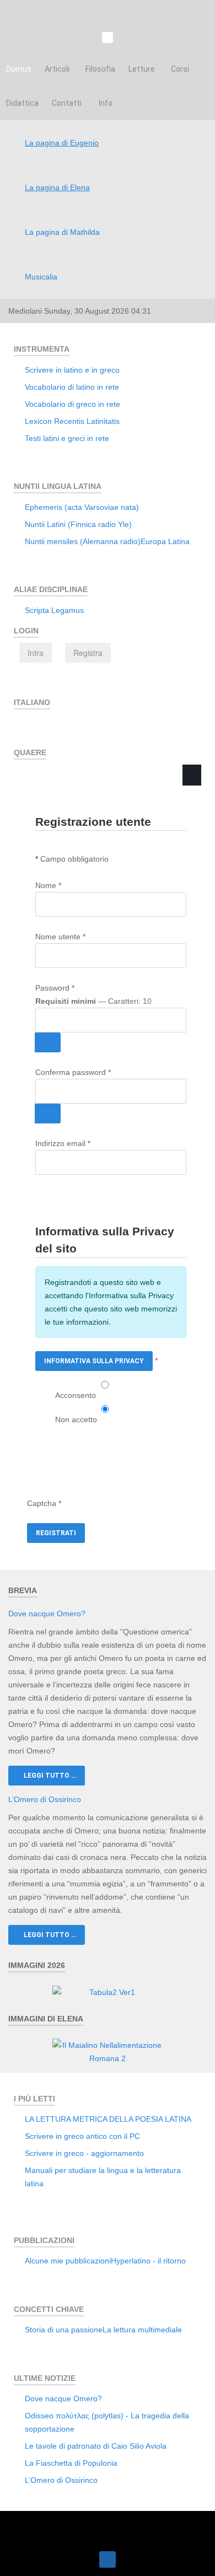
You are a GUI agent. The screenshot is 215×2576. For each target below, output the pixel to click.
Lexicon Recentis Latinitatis (72, 421)
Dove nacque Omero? (47, 1614)
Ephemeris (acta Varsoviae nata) (82, 507)
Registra (88, 653)
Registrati (56, 1533)
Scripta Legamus (54, 610)
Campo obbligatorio (72, 859)
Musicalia (41, 277)
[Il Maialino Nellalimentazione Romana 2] (108, 2051)
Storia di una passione (64, 2330)
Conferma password (73, 1072)
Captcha (44, 1503)
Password (55, 988)
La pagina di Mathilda (62, 232)
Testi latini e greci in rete (67, 438)
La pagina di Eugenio (62, 143)
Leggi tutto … (49, 1776)
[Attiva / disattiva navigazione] (25, 727)
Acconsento (76, 1395)
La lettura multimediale (142, 2330)
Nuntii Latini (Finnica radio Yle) (78, 524)
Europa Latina (165, 541)
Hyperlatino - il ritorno (148, 2261)
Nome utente (60, 937)
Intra (36, 653)
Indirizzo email (63, 1143)
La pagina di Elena (57, 187)
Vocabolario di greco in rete (72, 404)
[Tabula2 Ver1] (108, 1992)
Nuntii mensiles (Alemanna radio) (83, 541)
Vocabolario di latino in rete (72, 387)
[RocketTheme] (108, 2527)
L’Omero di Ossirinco (45, 1799)
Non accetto (76, 1419)
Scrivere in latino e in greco (72, 370)
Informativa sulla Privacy (94, 1361)
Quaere (49, 792)
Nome (48, 885)
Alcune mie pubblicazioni (68, 2261)
